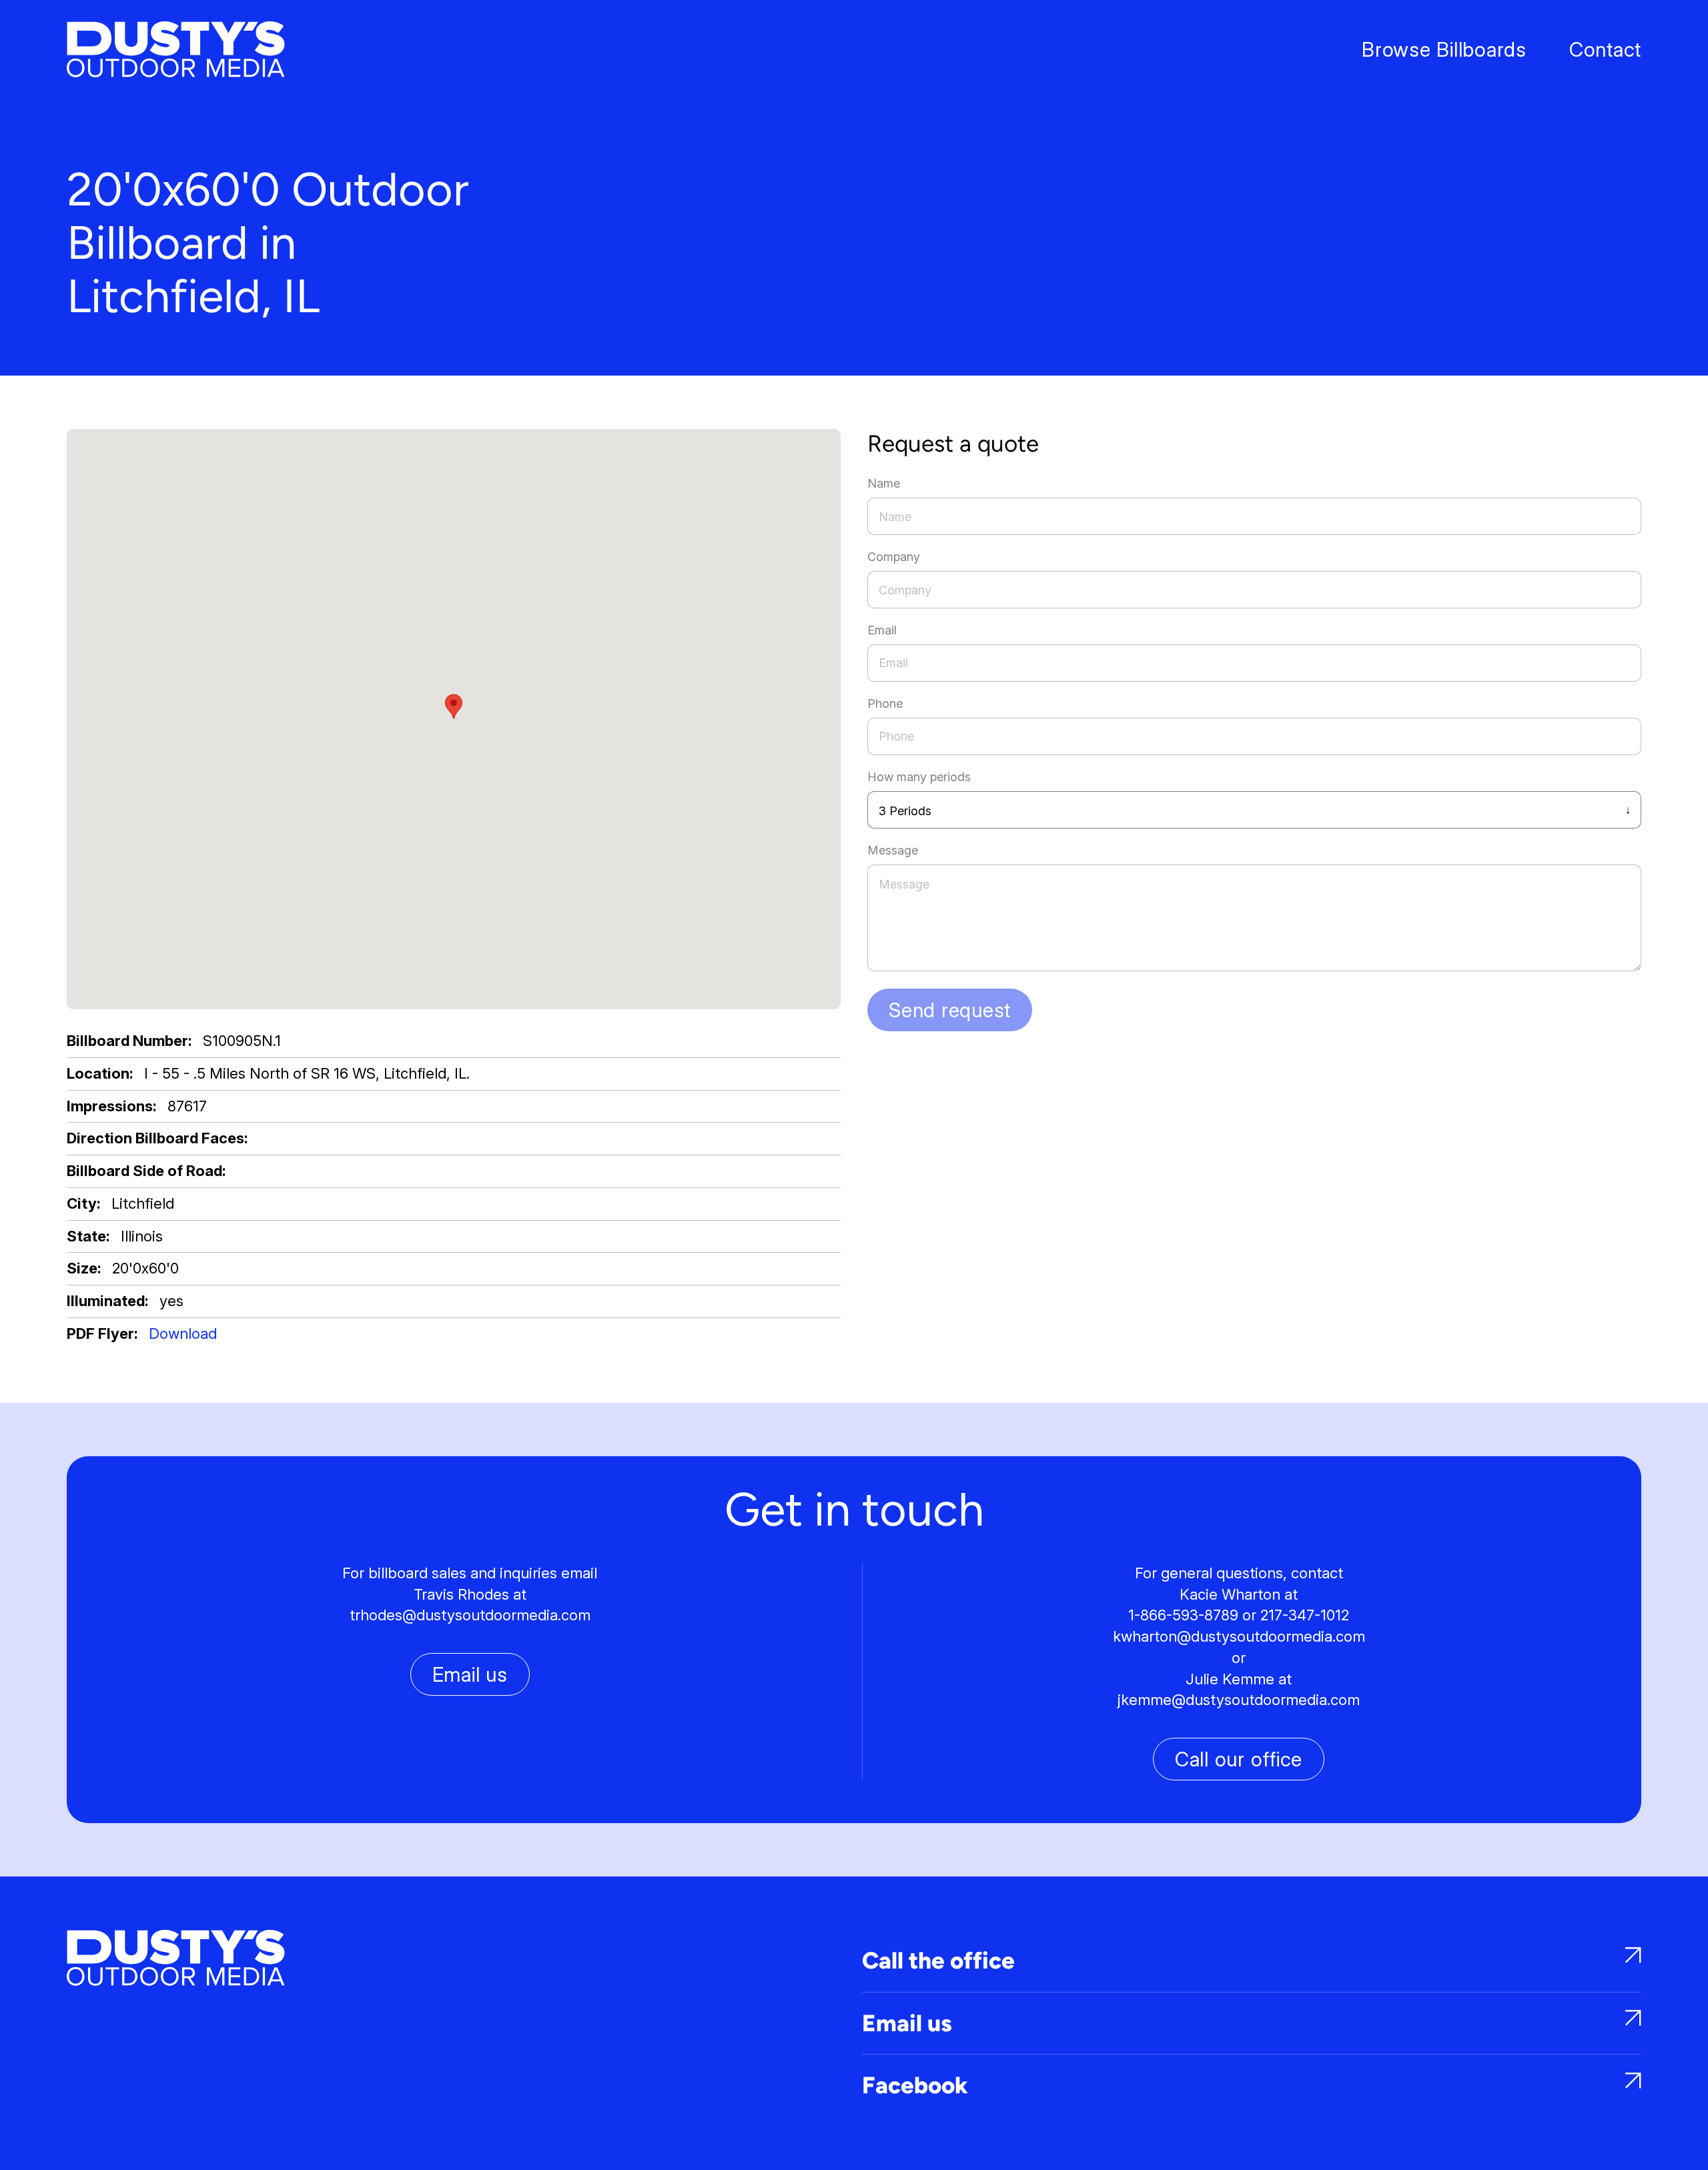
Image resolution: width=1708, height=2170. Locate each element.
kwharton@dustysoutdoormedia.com (1239, 1636)
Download (183, 1333)
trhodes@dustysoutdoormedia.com (470, 1615)
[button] (454, 706)
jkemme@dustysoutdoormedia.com (1239, 1700)
